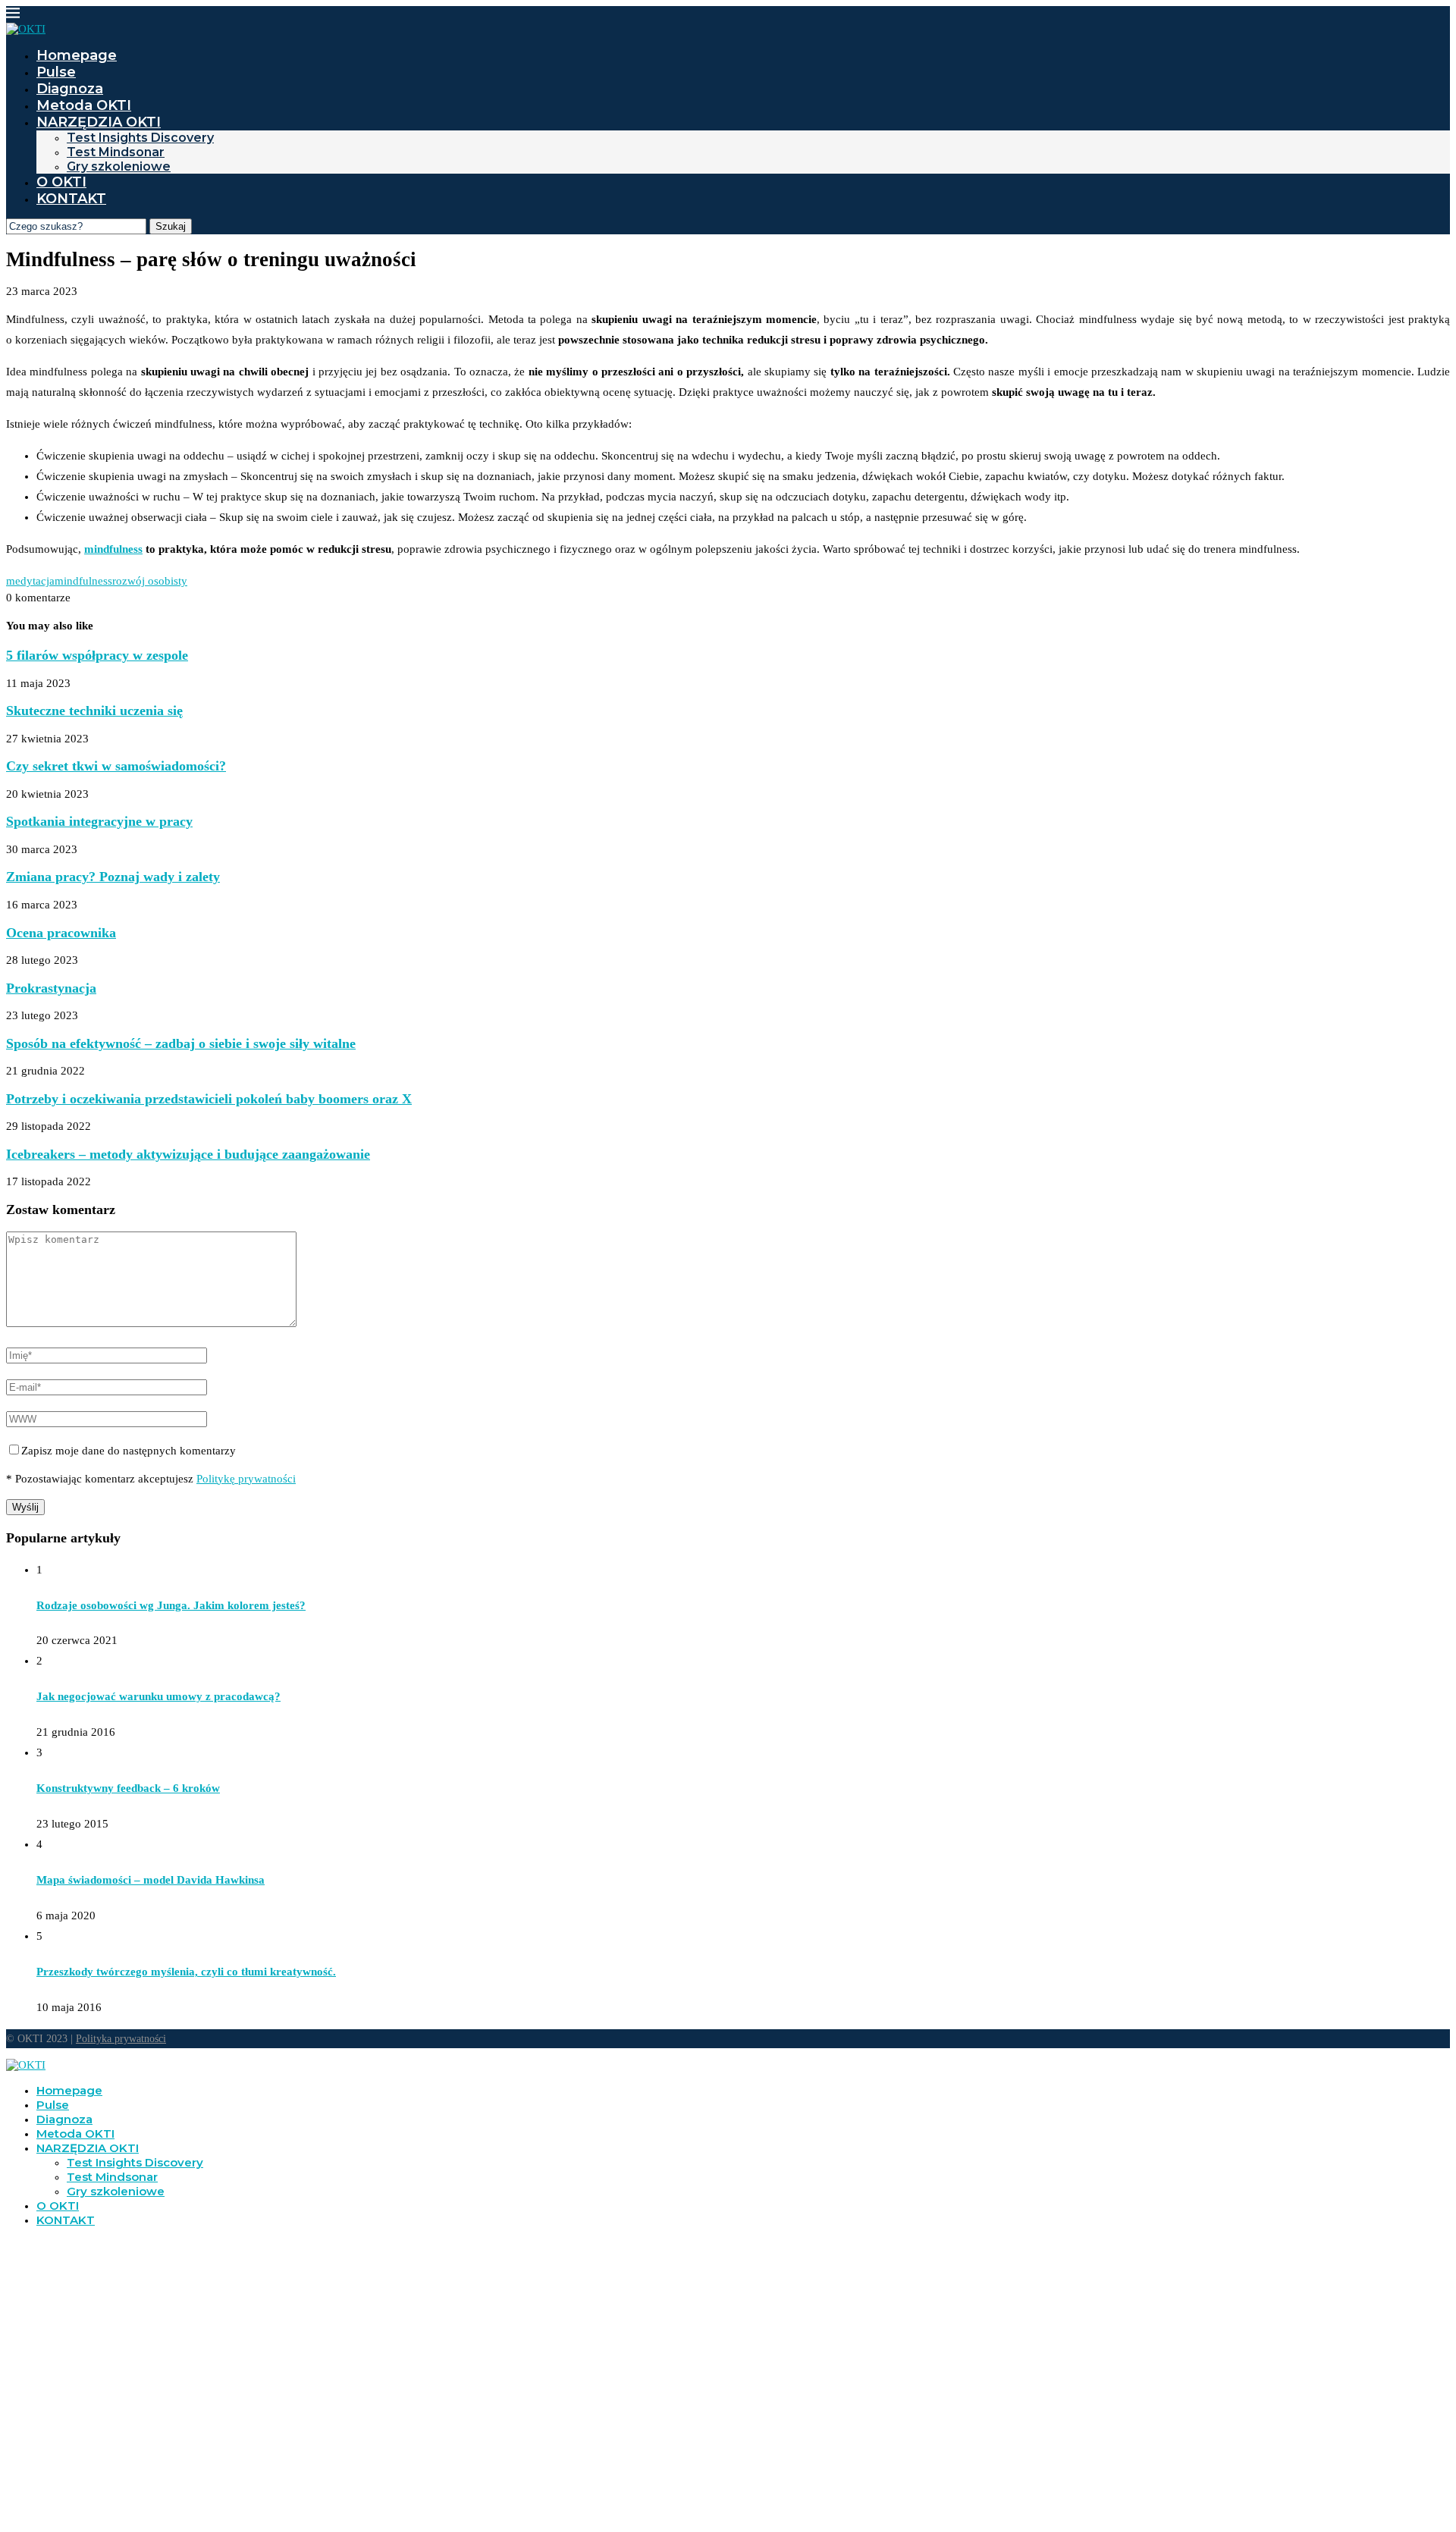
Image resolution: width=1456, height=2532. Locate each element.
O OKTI (61, 182)
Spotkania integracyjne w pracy (99, 821)
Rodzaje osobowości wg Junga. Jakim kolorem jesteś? (171, 1605)
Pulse (56, 72)
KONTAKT (71, 199)
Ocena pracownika (61, 933)
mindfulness (113, 549)
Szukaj (171, 226)
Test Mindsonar (116, 152)
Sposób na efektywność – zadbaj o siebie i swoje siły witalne (181, 1043)
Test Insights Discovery (140, 138)
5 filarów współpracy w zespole (97, 655)
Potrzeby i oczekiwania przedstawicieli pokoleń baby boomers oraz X (209, 1099)
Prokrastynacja (51, 988)
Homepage (77, 55)
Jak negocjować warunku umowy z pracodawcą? (158, 1696)
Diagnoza (70, 89)
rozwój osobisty (150, 581)
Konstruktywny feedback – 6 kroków (128, 1788)
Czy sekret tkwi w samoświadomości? (116, 766)
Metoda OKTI (84, 105)
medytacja (30, 581)
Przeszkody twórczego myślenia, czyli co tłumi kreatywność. (186, 1972)
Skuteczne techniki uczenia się (94, 711)
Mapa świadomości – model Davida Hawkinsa (151, 1880)
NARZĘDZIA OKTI (99, 122)
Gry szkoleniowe (119, 166)
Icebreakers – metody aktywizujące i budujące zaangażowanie (188, 1154)
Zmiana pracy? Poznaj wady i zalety (113, 877)
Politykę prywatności (246, 1479)
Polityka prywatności (121, 2039)
